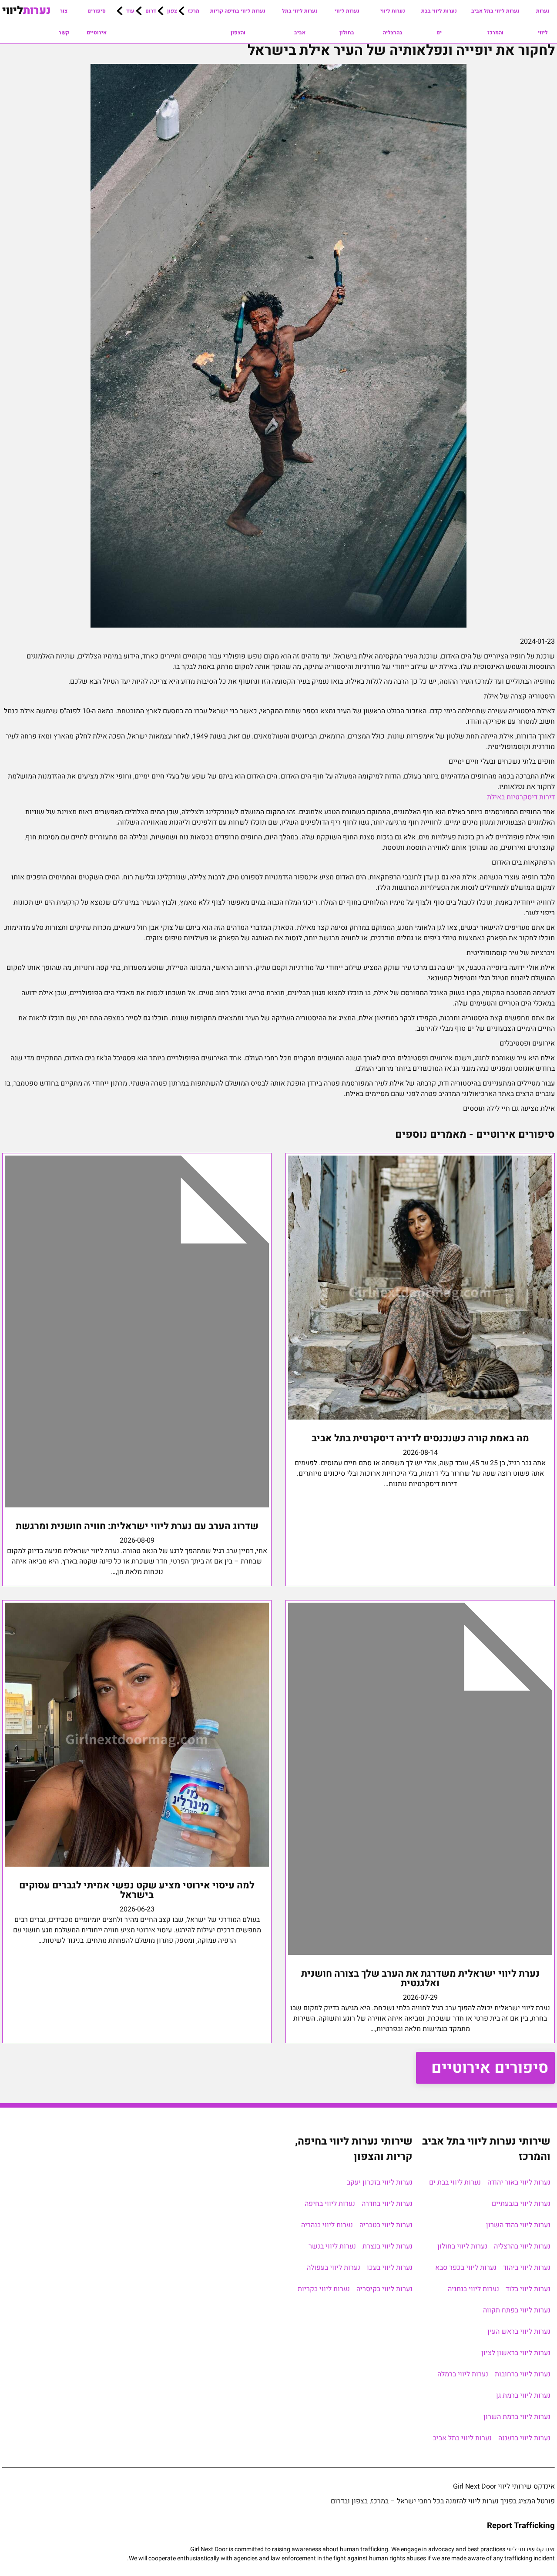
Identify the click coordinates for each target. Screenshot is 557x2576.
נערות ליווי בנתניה (473, 2289)
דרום (151, 11)
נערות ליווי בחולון (347, 22)
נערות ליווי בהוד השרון (518, 2225)
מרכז (194, 11)
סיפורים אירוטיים (97, 22)
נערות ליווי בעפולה (334, 2268)
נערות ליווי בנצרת (388, 2246)
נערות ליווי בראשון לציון (516, 2353)
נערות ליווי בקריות (324, 2289)
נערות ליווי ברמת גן (523, 2396)
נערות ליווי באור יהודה (519, 2182)
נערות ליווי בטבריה (386, 2225)
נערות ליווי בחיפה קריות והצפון (238, 22)
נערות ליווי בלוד (528, 2289)
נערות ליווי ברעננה (524, 2438)
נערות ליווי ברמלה (463, 2374)
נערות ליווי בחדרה (387, 2204)
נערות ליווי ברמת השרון (517, 2417)
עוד (130, 11)
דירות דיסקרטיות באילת (521, 797)
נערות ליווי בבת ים (439, 22)
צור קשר (64, 22)
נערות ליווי (543, 22)
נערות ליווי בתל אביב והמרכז (495, 22)
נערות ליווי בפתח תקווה (517, 2310)
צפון (172, 11)
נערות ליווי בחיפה (330, 2204)
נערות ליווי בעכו (390, 2268)
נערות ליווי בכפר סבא (466, 2268)
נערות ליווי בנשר (332, 2246)
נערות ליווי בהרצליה (393, 22)
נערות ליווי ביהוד (527, 2268)
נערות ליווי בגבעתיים (521, 2204)
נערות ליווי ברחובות (523, 2374)
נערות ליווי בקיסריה (384, 2289)
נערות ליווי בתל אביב (300, 22)
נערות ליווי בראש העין (519, 2332)
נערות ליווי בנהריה (327, 2225)
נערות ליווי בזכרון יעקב (380, 2182)
